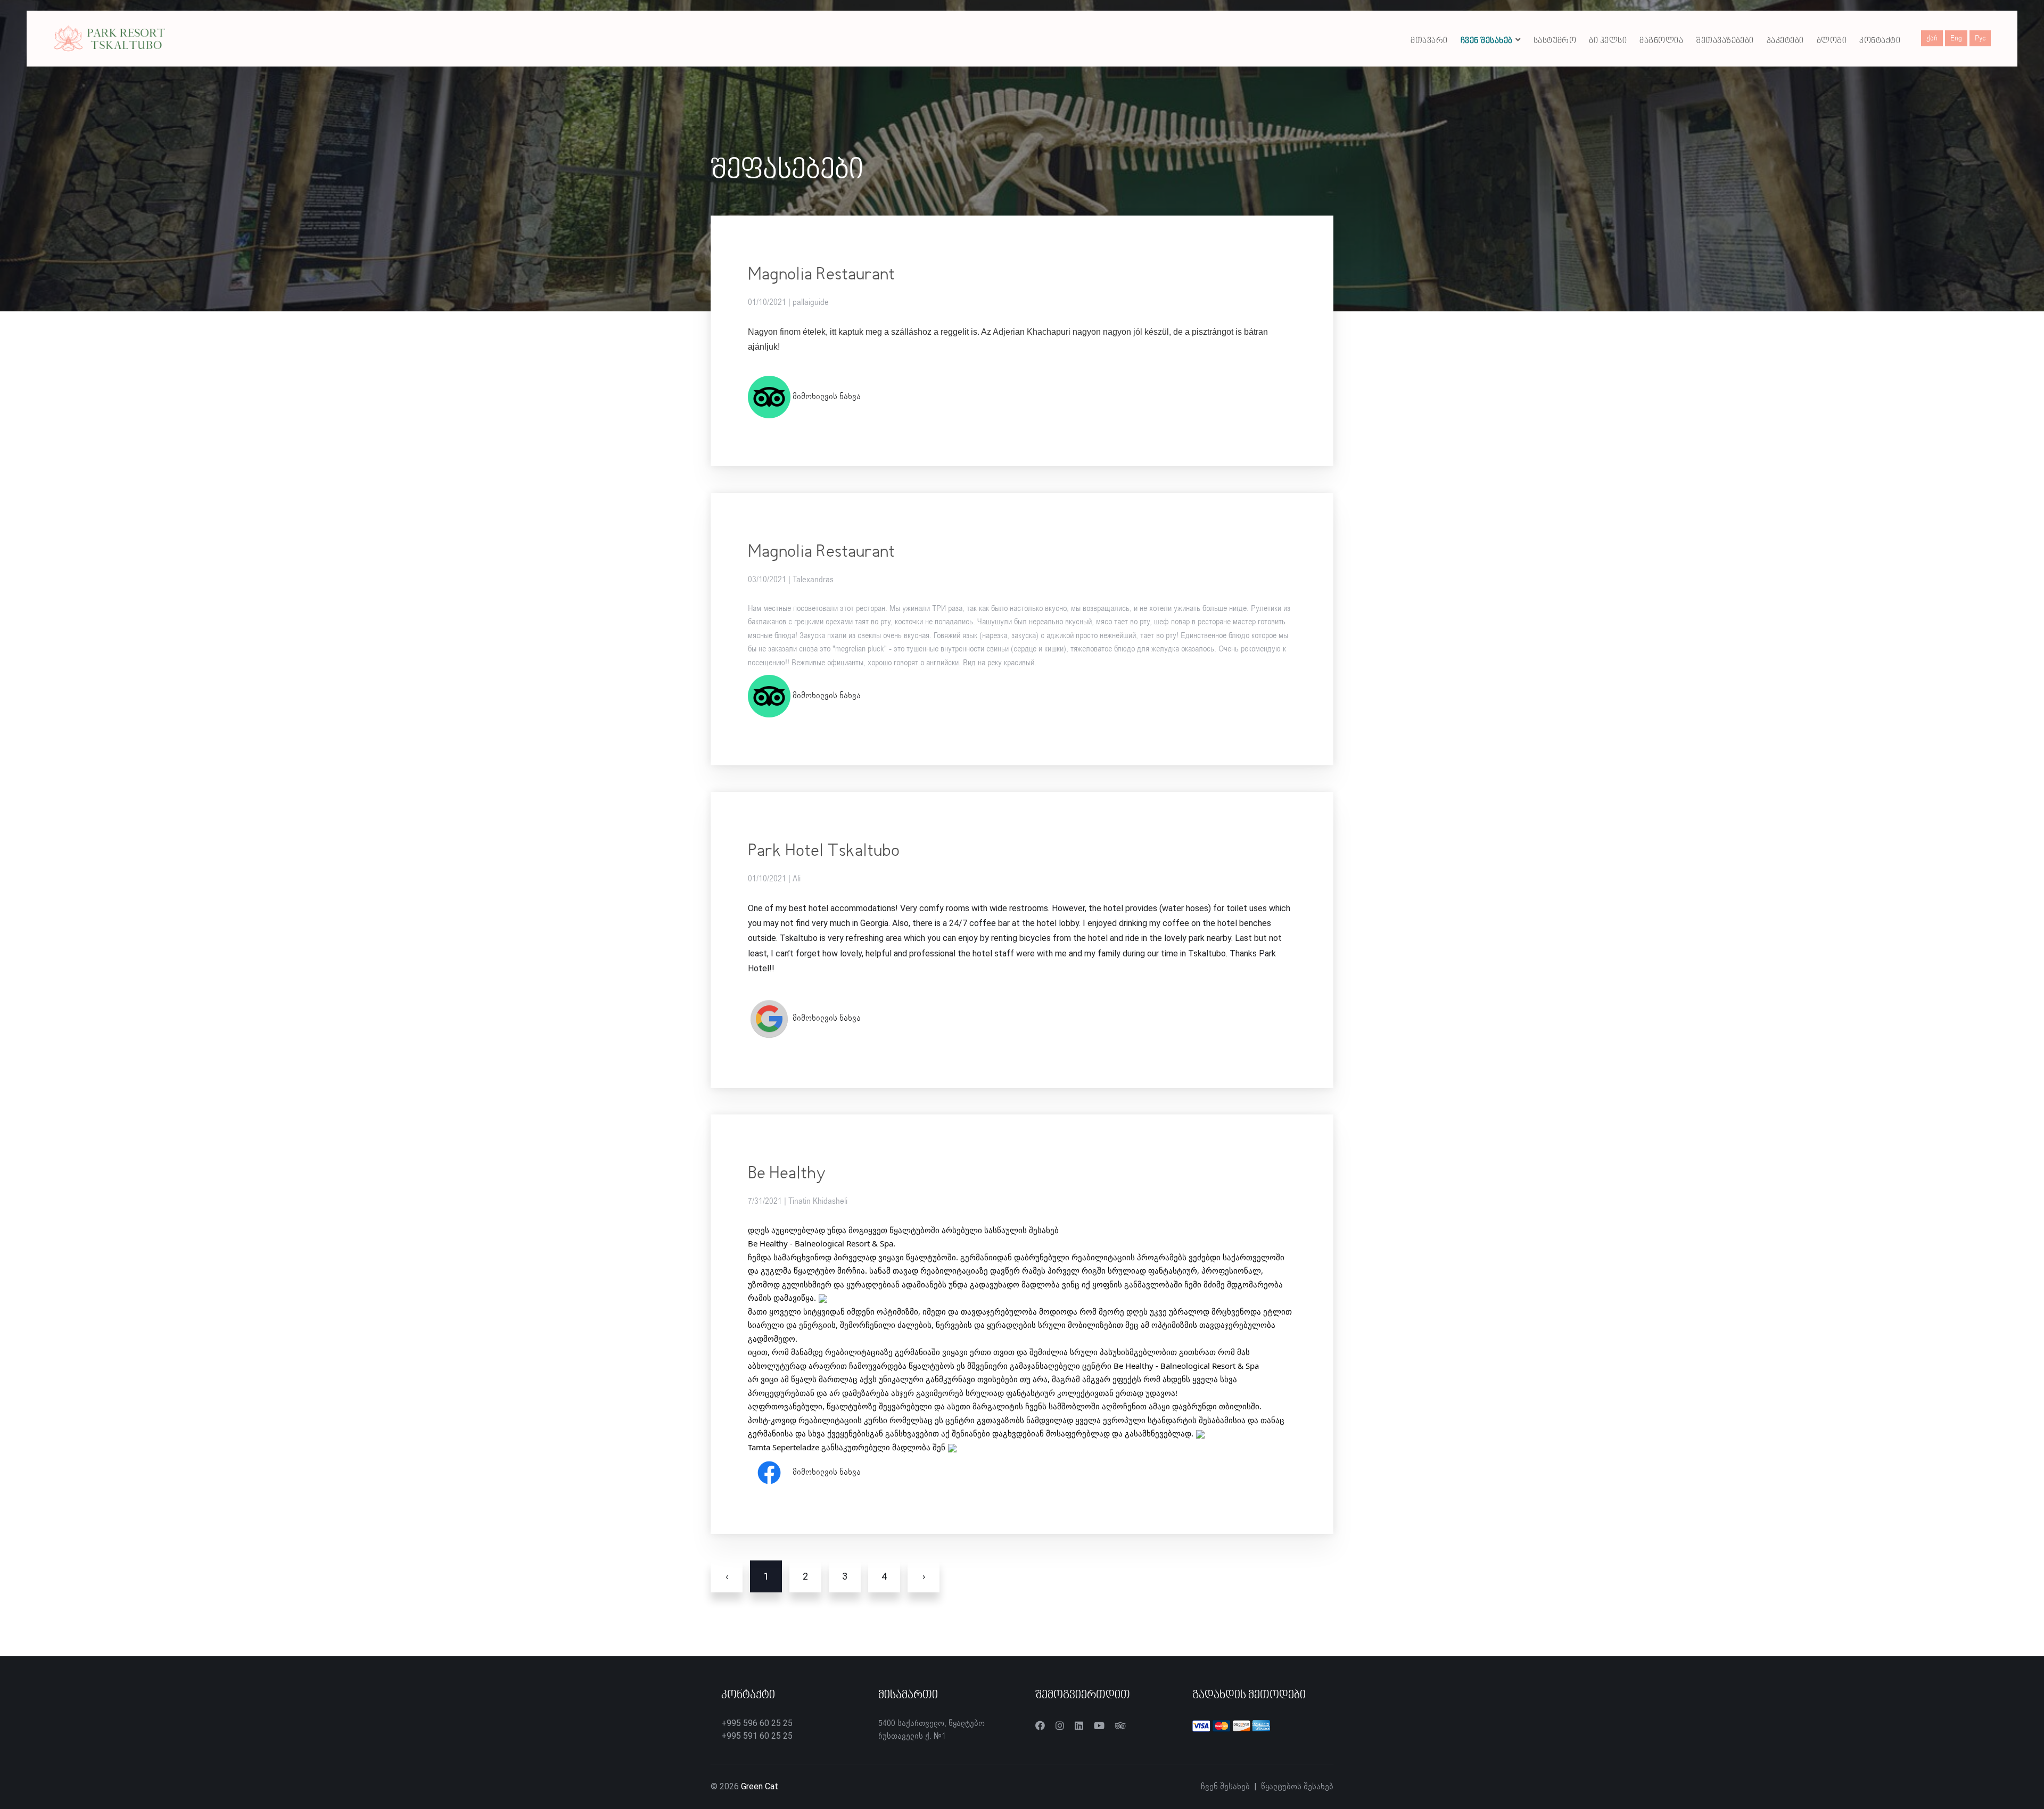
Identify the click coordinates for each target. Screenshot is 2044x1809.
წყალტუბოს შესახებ (1297, 1787)
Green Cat (760, 1786)
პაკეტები (1785, 41)
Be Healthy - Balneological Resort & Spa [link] (821, 1243)
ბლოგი (1832, 41)
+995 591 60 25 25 (757, 1736)
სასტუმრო (1555, 41)
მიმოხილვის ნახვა (826, 397)
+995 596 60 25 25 (757, 1723)
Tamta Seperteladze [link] (784, 1447)
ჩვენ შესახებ (1487, 41)
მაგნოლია (1661, 41)
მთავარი (1429, 41)
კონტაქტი (1880, 41)
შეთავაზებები (1725, 41)
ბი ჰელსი (1608, 41)
